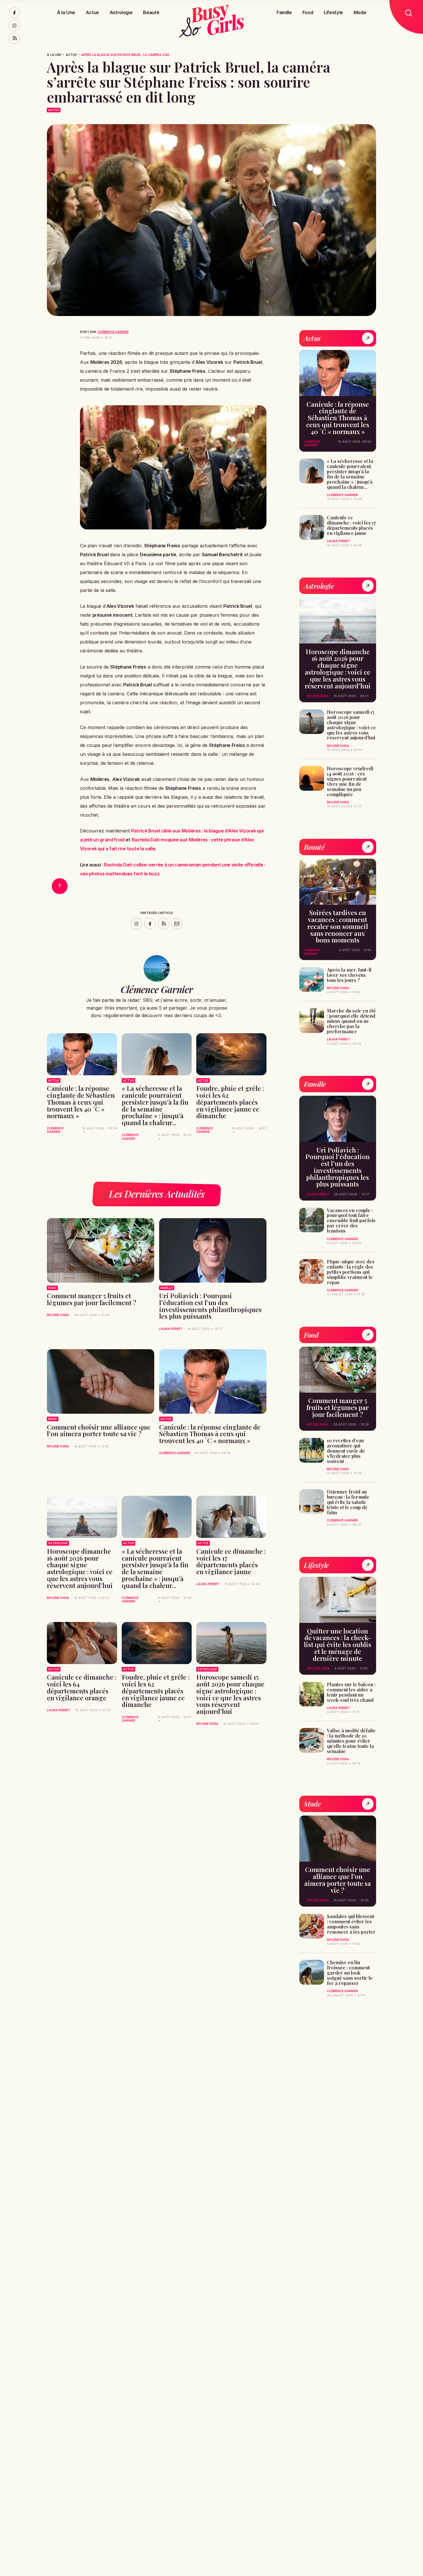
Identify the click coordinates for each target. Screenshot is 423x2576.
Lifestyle (333, 12)
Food (308, 12)
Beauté (151, 12)
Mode (360, 12)
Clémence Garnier (113, 332)
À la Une (66, 12)
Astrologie (121, 12)
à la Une (54, 55)
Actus (92, 12)
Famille (284, 12)
